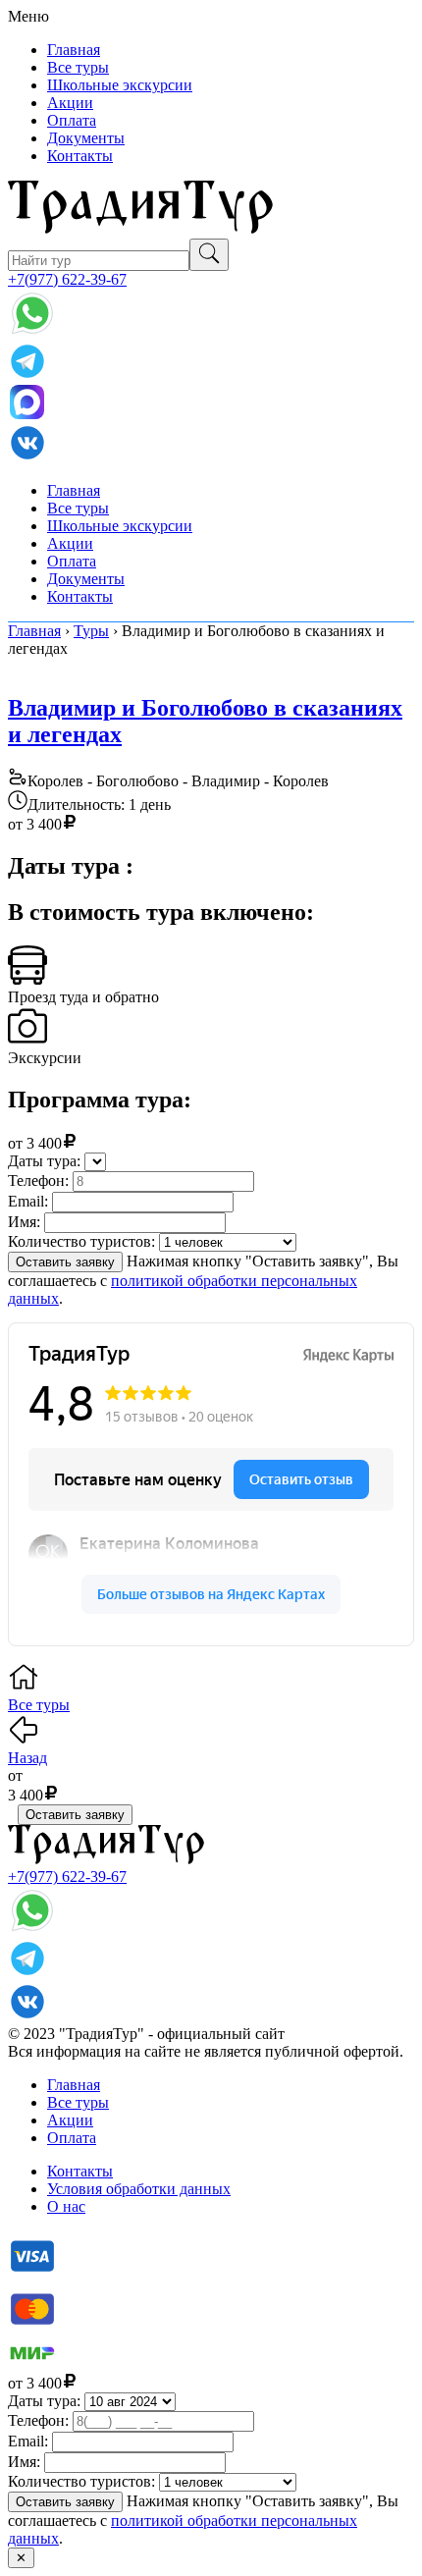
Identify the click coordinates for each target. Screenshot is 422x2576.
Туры (91, 631)
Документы (86, 138)
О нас (66, 2206)
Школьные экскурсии (120, 85)
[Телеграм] (27, 376)
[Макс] (26, 414)
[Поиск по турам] (209, 255)
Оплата (72, 120)
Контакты (80, 156)
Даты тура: (44, 1161)
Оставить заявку (65, 1262)
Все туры (78, 67)
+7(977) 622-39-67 (67, 279)
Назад (27, 1758)
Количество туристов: (81, 1241)
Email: (28, 1201)
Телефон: (38, 1181)
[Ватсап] (32, 332)
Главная (74, 50)
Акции (70, 103)
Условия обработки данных (139, 2189)
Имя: (24, 1222)
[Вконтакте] (27, 457)
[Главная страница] (140, 229)
